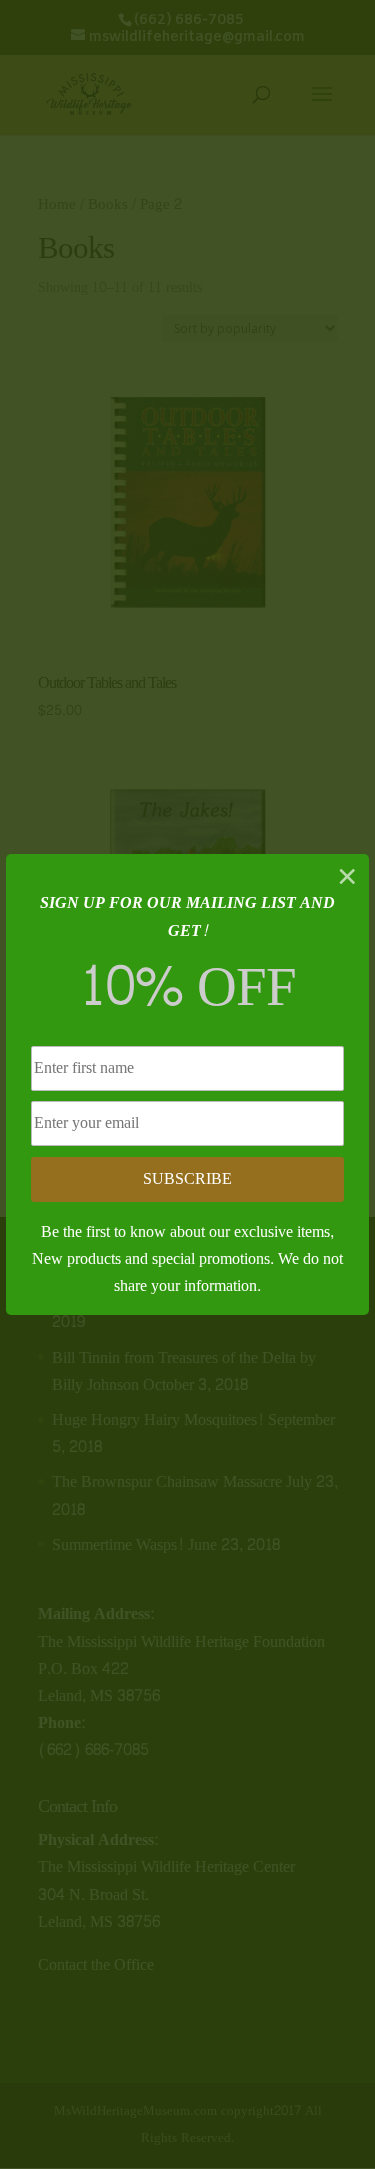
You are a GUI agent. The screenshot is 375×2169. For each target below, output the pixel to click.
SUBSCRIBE (187, 1178)
